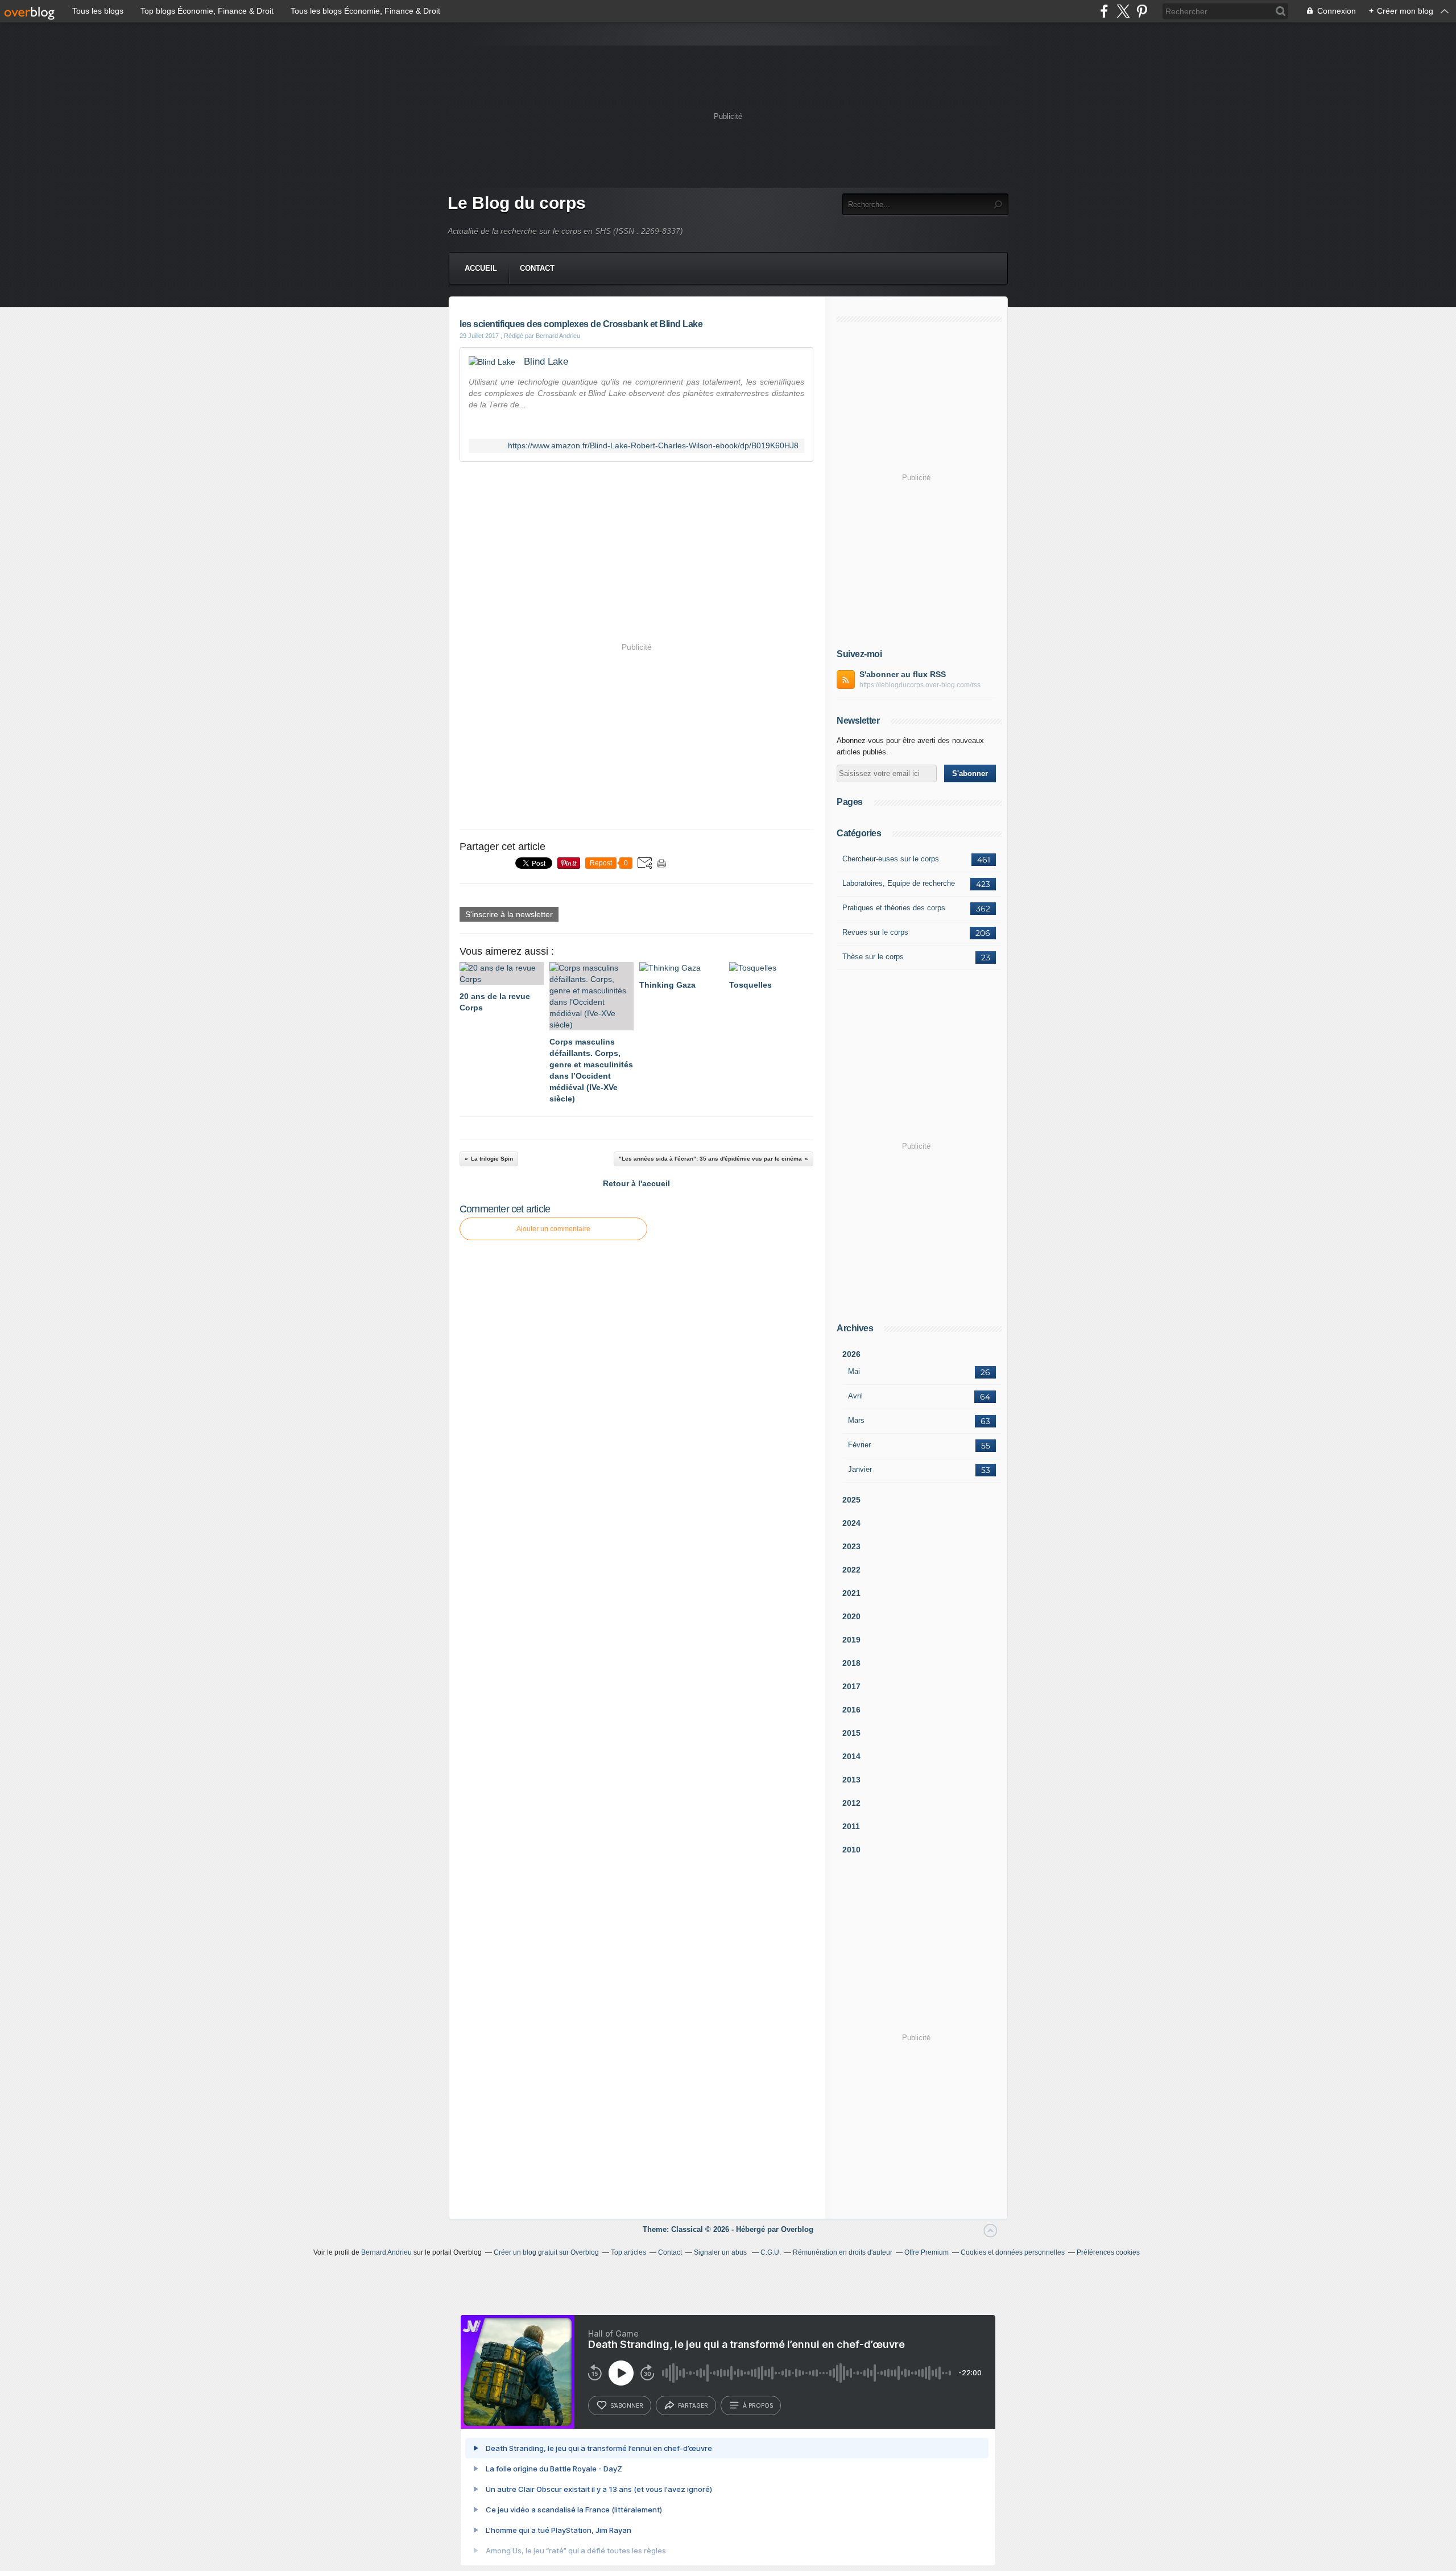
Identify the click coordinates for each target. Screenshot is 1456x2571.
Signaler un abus (721, 2252)
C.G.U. (771, 2252)
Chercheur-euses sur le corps (891, 859)
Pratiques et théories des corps (894, 908)
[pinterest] (1142, 11)
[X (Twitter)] (1123, 11)
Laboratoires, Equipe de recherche (899, 883)
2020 (851, 1616)
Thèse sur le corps (873, 957)
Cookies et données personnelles (1013, 2252)
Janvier (860, 1469)
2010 (851, 1850)
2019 (851, 1640)
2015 (851, 1733)
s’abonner (627, 2405)
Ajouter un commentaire (553, 1229)
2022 (851, 1570)
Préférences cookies (1108, 2252)
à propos (758, 2405)
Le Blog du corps (517, 203)
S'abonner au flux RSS (903, 674)
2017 (851, 1686)
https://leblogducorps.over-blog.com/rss (920, 685)
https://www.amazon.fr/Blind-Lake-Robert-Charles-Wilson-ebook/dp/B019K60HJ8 (653, 446)
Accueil (481, 268)
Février (859, 1445)
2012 (851, 1803)
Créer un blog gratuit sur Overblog (546, 2252)
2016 (851, 1710)
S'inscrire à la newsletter (509, 914)
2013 (851, 1780)
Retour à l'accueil (636, 1183)
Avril (855, 1396)
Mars (856, 1420)
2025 (851, 1500)
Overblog (797, 2229)
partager (693, 2405)
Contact (537, 268)
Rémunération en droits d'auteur (843, 2252)
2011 (851, 1826)
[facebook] (1104, 11)
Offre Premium (926, 2252)
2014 (851, 1756)
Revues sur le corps (875, 932)
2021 (851, 1593)
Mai (854, 1371)
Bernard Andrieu (386, 2252)
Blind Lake (546, 362)
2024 (851, 1523)
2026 (851, 1354)
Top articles (628, 2252)
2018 (851, 1663)
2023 (851, 1546)
